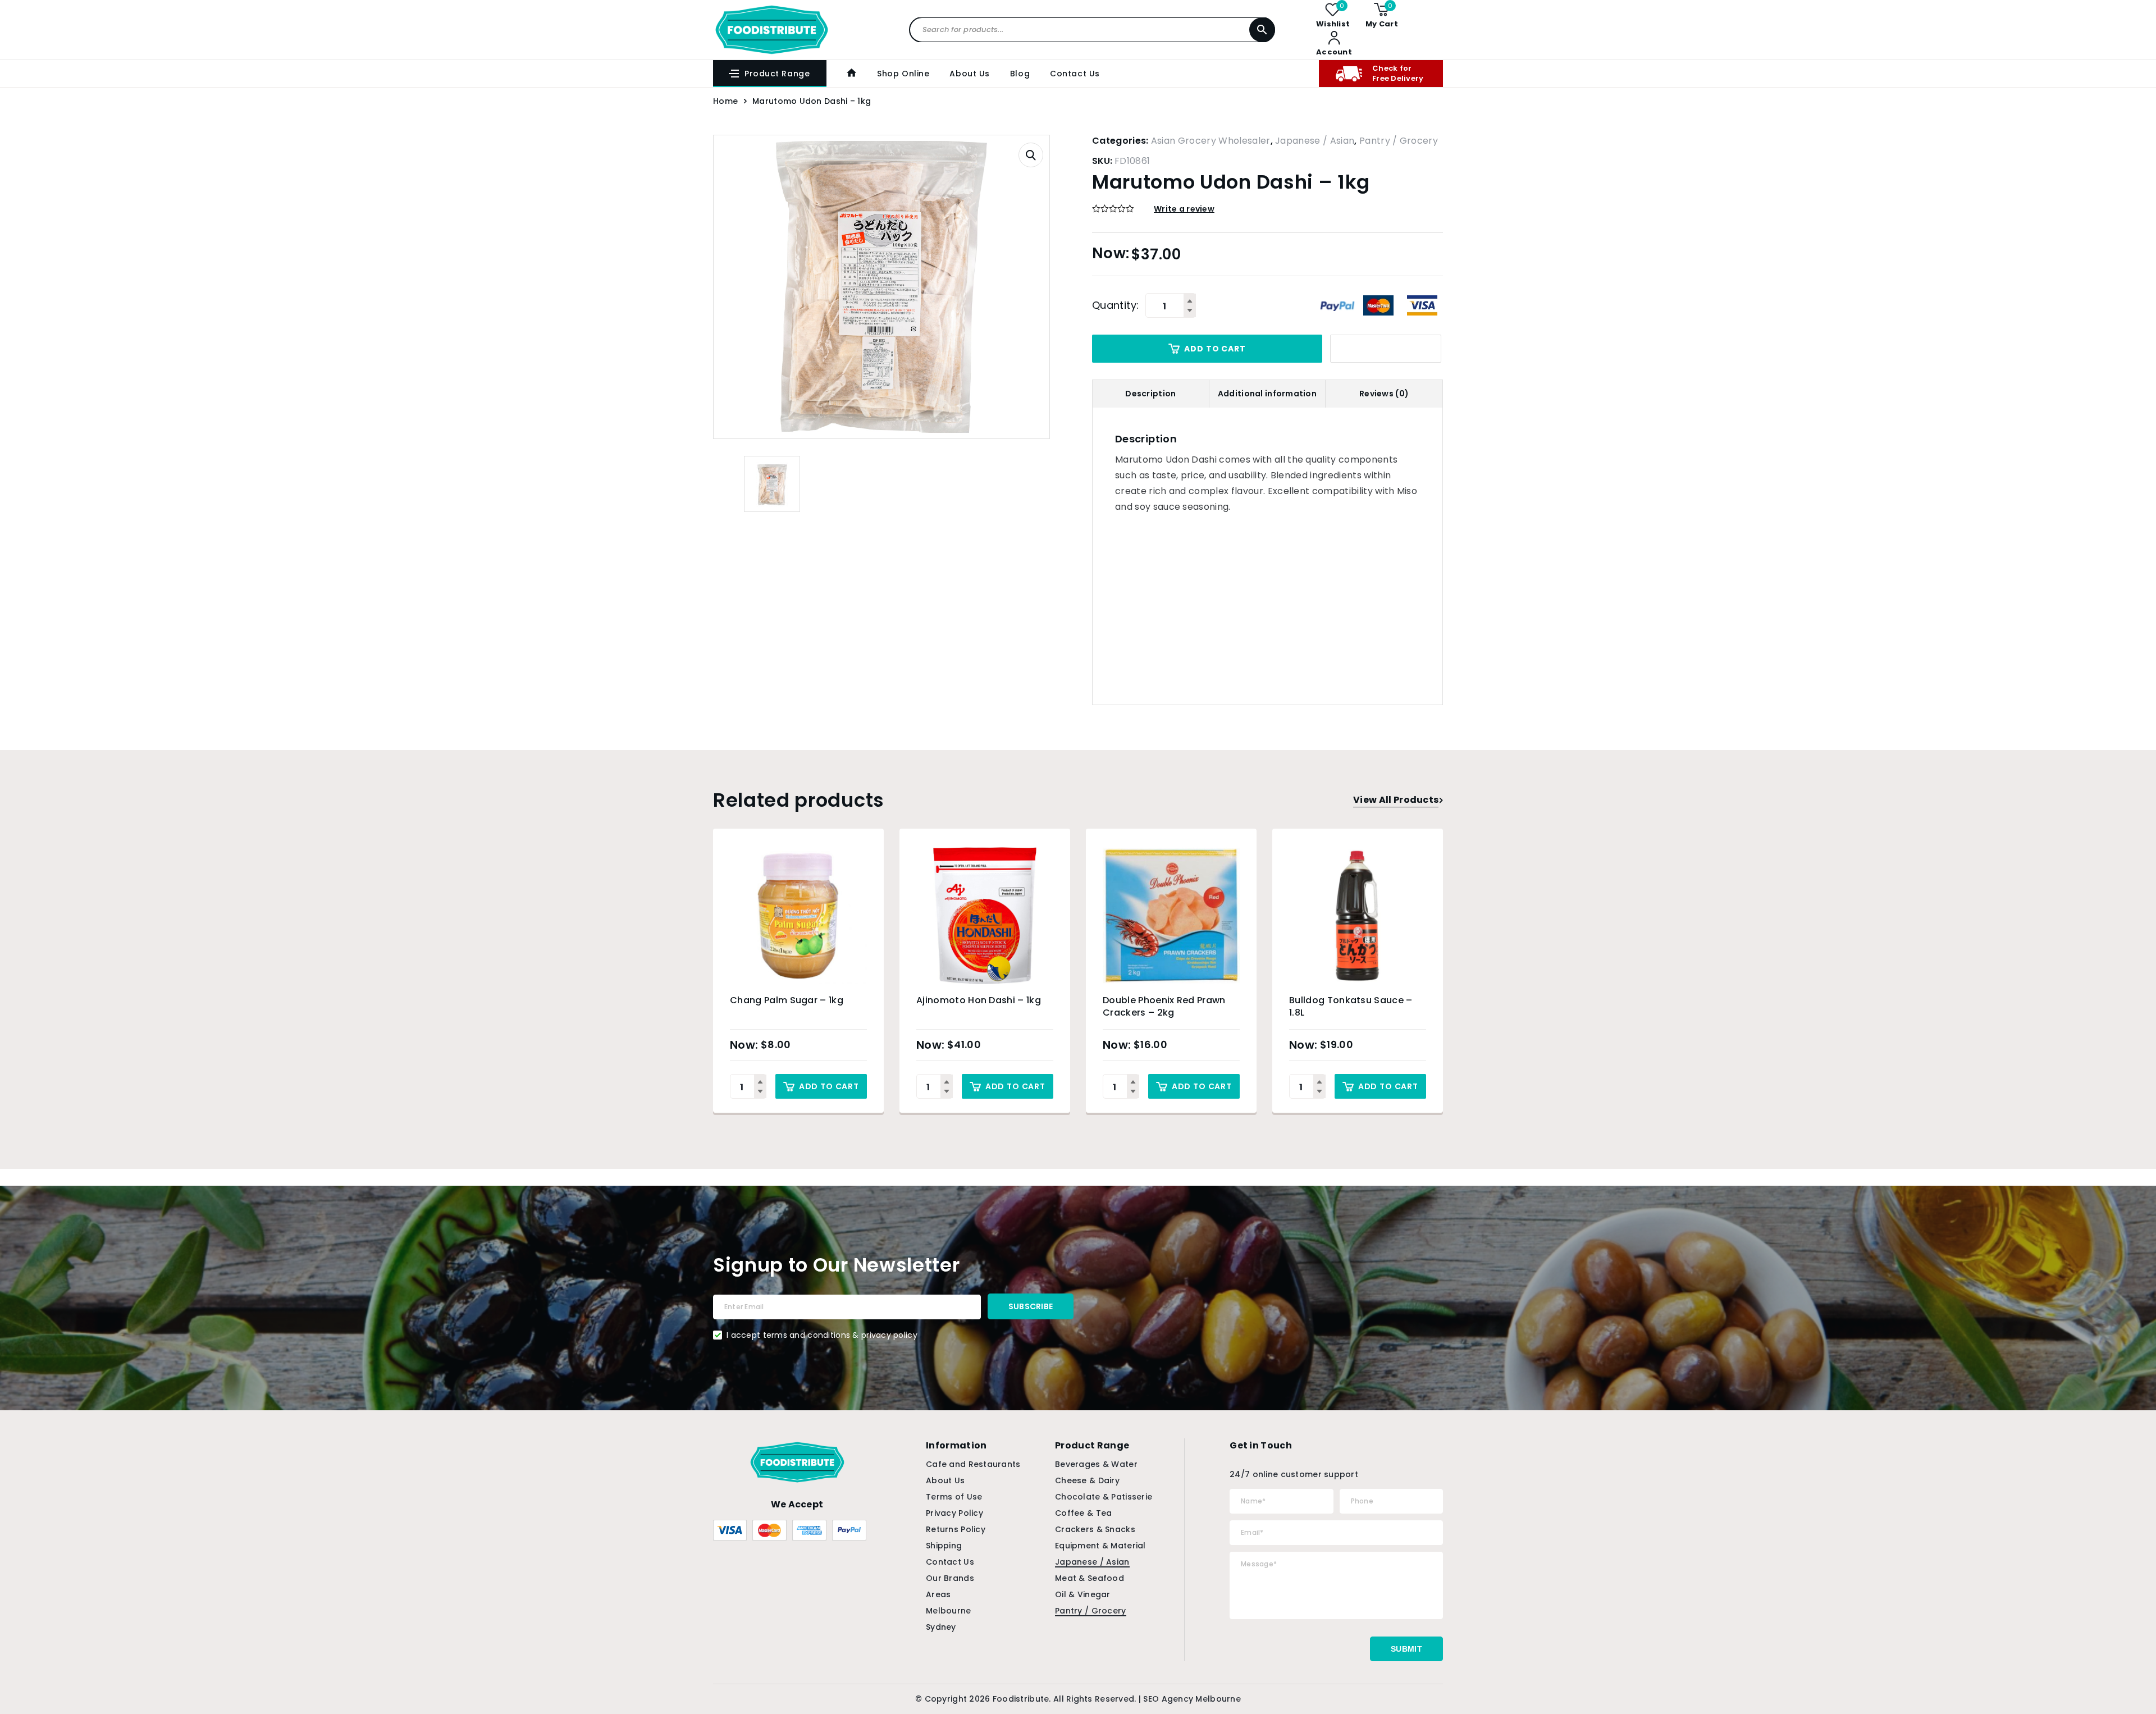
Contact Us (1075, 74)
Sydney (941, 1627)
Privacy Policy (954, 1513)
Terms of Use (954, 1497)
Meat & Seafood (1090, 1578)
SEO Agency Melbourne (1192, 1699)
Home (725, 101)
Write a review (1184, 209)
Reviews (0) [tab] (1384, 394)
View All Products (1396, 800)
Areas (938, 1594)
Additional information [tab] (1267, 394)
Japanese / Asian (1315, 141)
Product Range (777, 74)
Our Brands (950, 1578)
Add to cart (1215, 349)
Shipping (944, 1546)
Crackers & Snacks (1095, 1529)
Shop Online (903, 74)
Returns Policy (956, 1529)
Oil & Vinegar (1083, 1594)
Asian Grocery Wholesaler (1211, 141)
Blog (1020, 74)
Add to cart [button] (829, 1086)
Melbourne (949, 1611)
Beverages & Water (1096, 1464)
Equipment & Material (1100, 1546)
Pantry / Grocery (1399, 141)
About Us (969, 74)
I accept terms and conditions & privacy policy (822, 1335)
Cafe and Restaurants (973, 1464)
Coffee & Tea (1083, 1513)
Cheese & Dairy (1087, 1480)
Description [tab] (1150, 394)
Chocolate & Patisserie (1104, 1497)
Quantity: (1115, 305)
